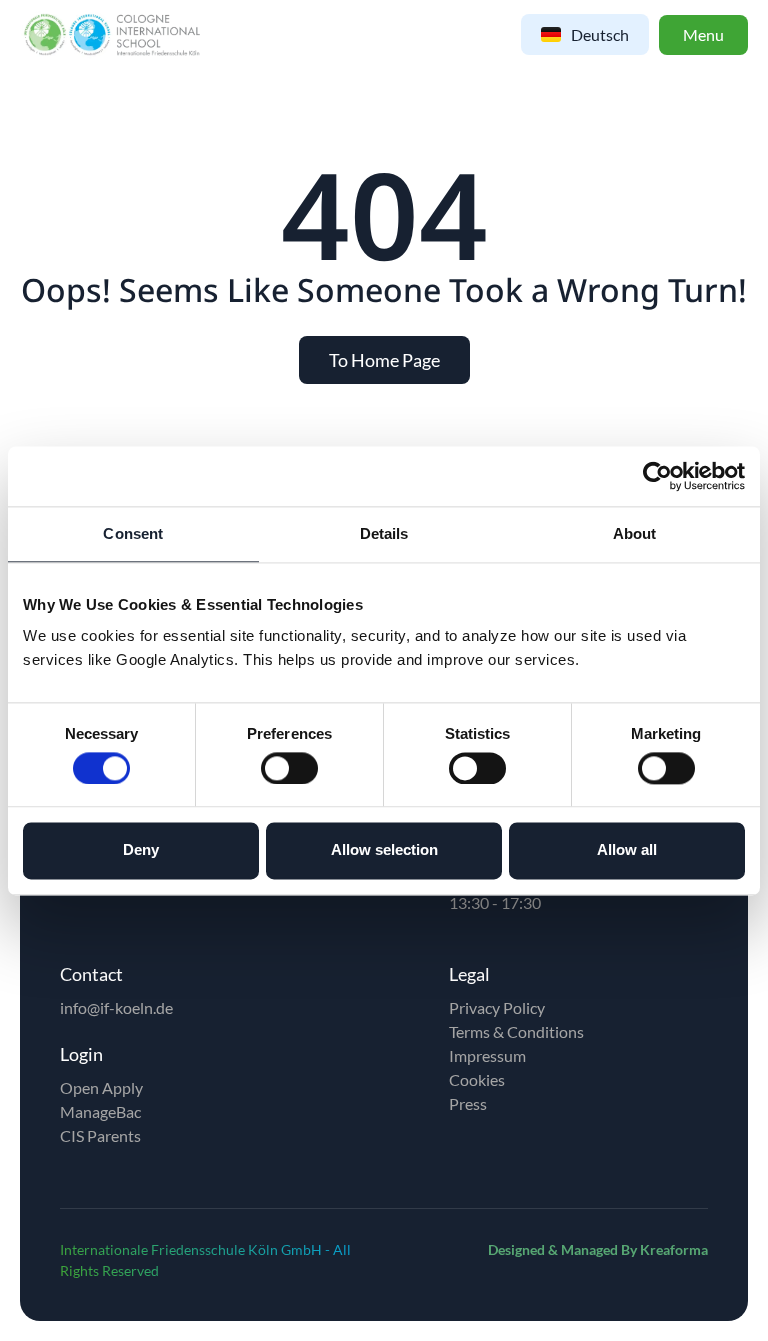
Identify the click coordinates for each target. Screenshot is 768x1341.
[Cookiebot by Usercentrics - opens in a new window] (657, 476)
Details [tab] (384, 533)
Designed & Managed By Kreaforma (598, 1249)
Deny (141, 850)
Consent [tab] (133, 533)
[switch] (289, 768)
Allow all (627, 850)
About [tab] (635, 533)
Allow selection (384, 850)
